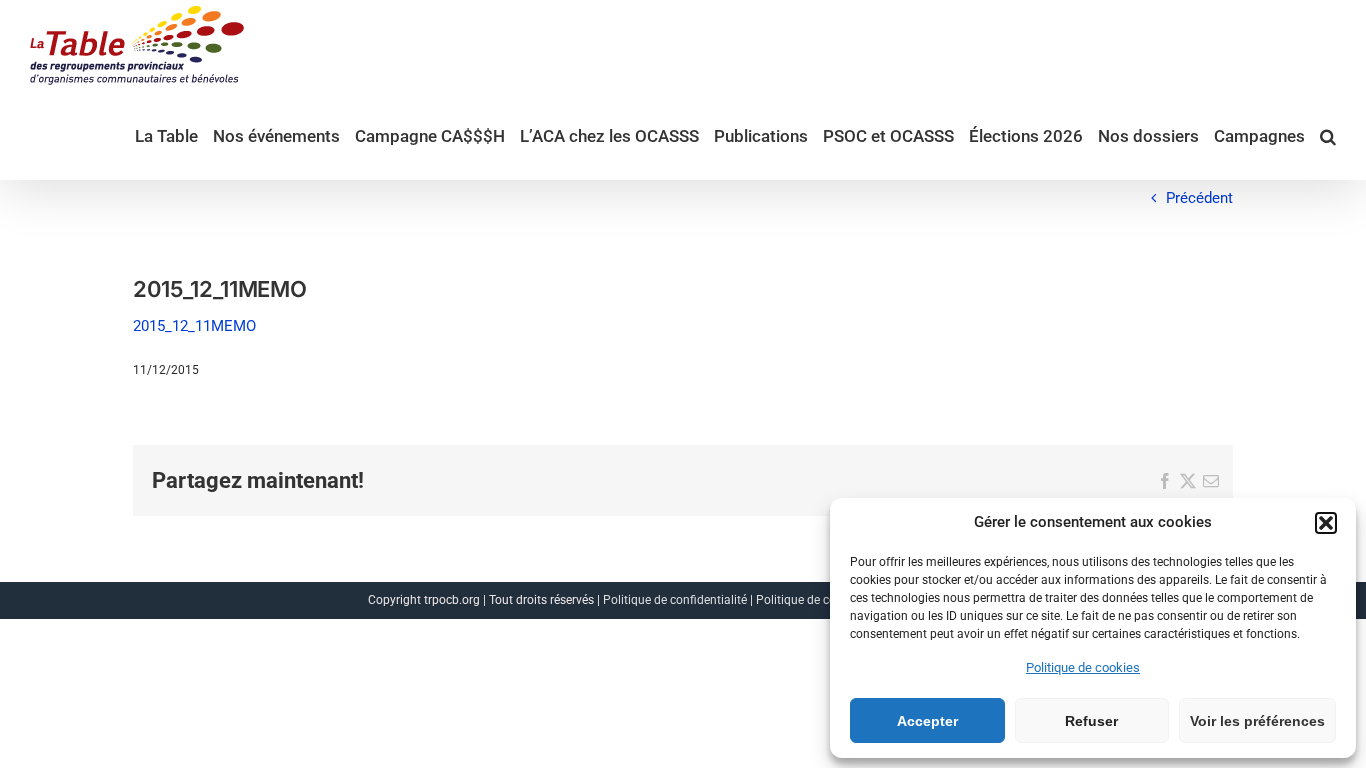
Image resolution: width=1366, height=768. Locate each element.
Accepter (927, 721)
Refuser (1091, 721)
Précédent (1199, 198)
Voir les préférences (1257, 721)
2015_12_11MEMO (194, 326)
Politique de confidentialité (675, 600)
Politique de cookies (1083, 667)
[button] (1326, 523)
